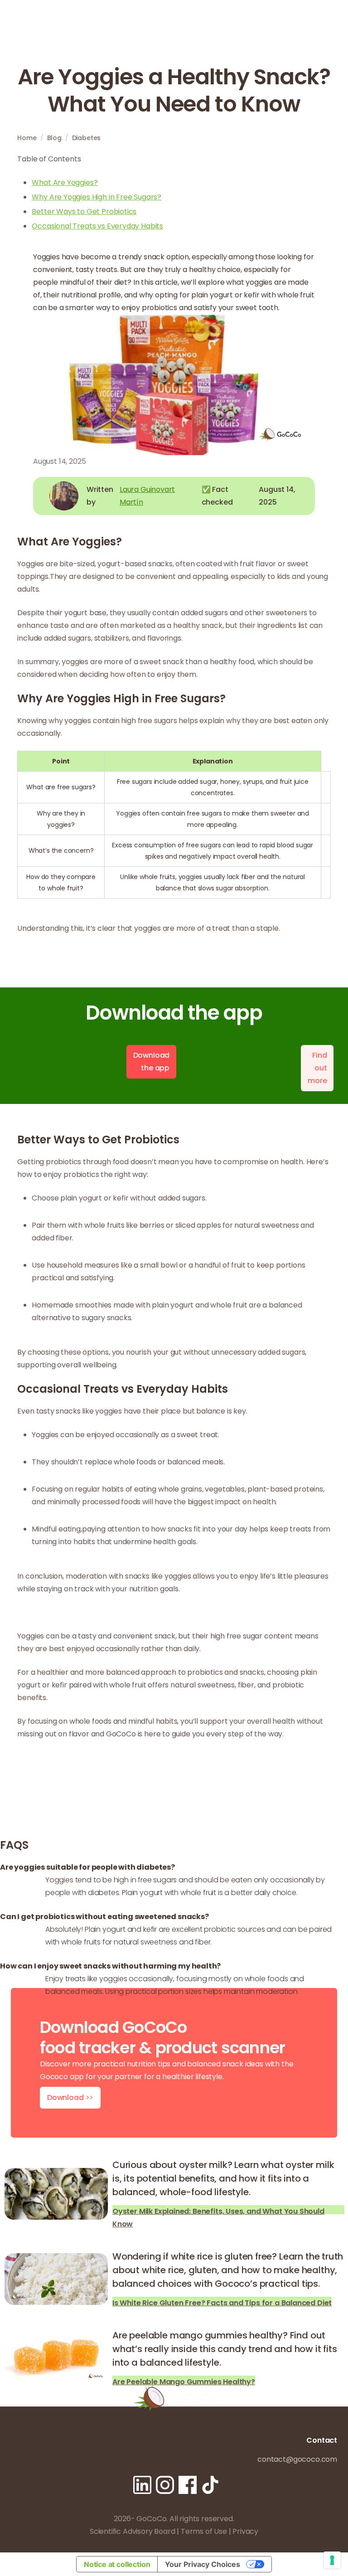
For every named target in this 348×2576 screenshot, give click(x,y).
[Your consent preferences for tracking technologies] (332, 2560)
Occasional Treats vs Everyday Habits (97, 226)
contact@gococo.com (297, 2459)
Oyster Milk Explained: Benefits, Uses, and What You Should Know (218, 2210)
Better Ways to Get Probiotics (84, 211)
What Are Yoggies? (65, 182)
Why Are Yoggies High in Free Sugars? (97, 197)
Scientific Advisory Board (133, 2531)
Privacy (245, 2531)
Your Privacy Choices (203, 2564)
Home (27, 138)
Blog (54, 138)
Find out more (317, 1068)
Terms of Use (204, 2531)
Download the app (152, 1062)
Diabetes (87, 138)
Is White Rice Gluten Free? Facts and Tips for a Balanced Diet (222, 2302)
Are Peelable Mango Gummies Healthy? (184, 2381)
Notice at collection (117, 2564)
